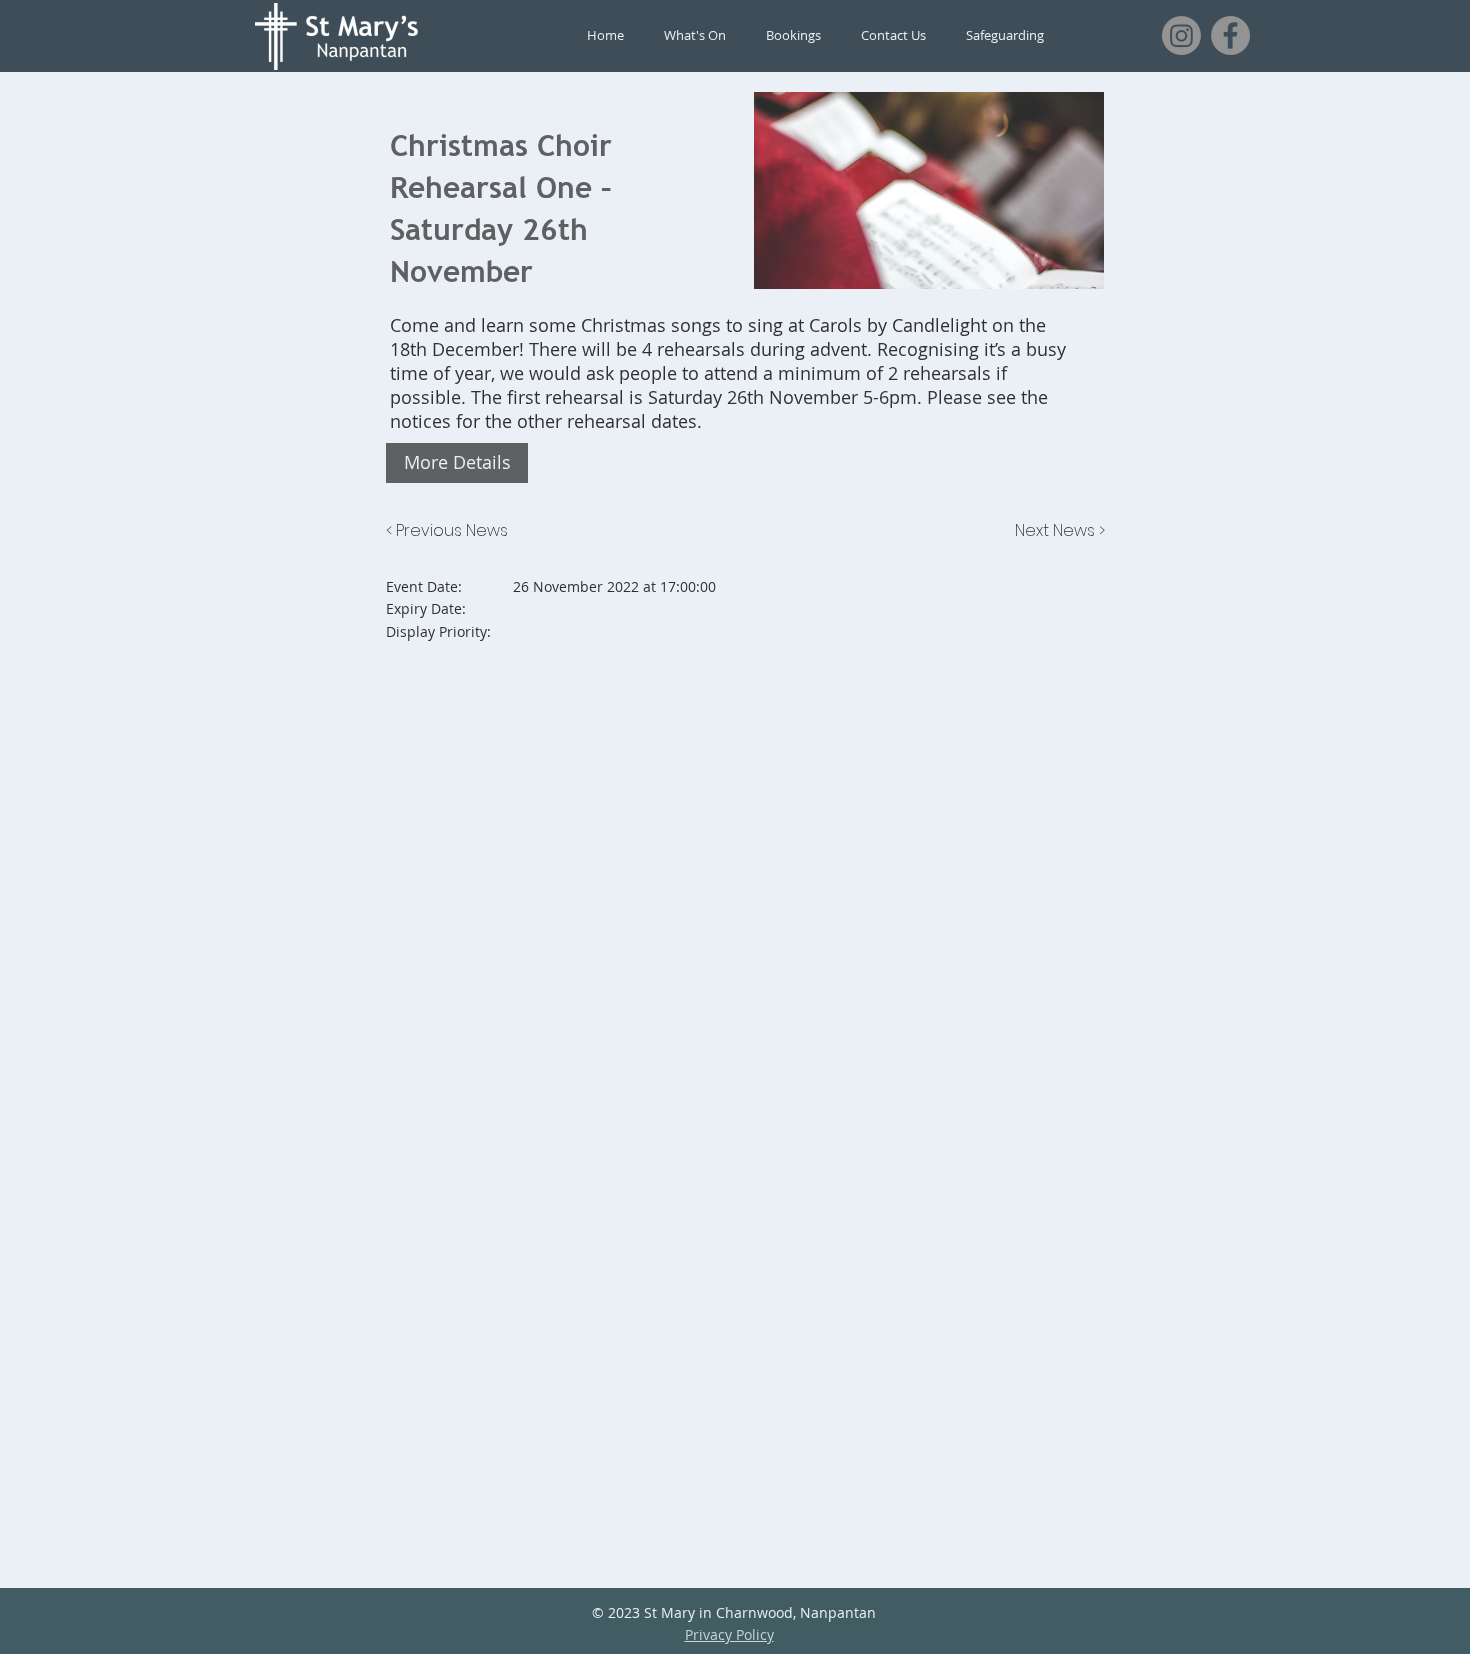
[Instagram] (1181, 35)
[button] (457, 463)
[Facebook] (1230, 35)
